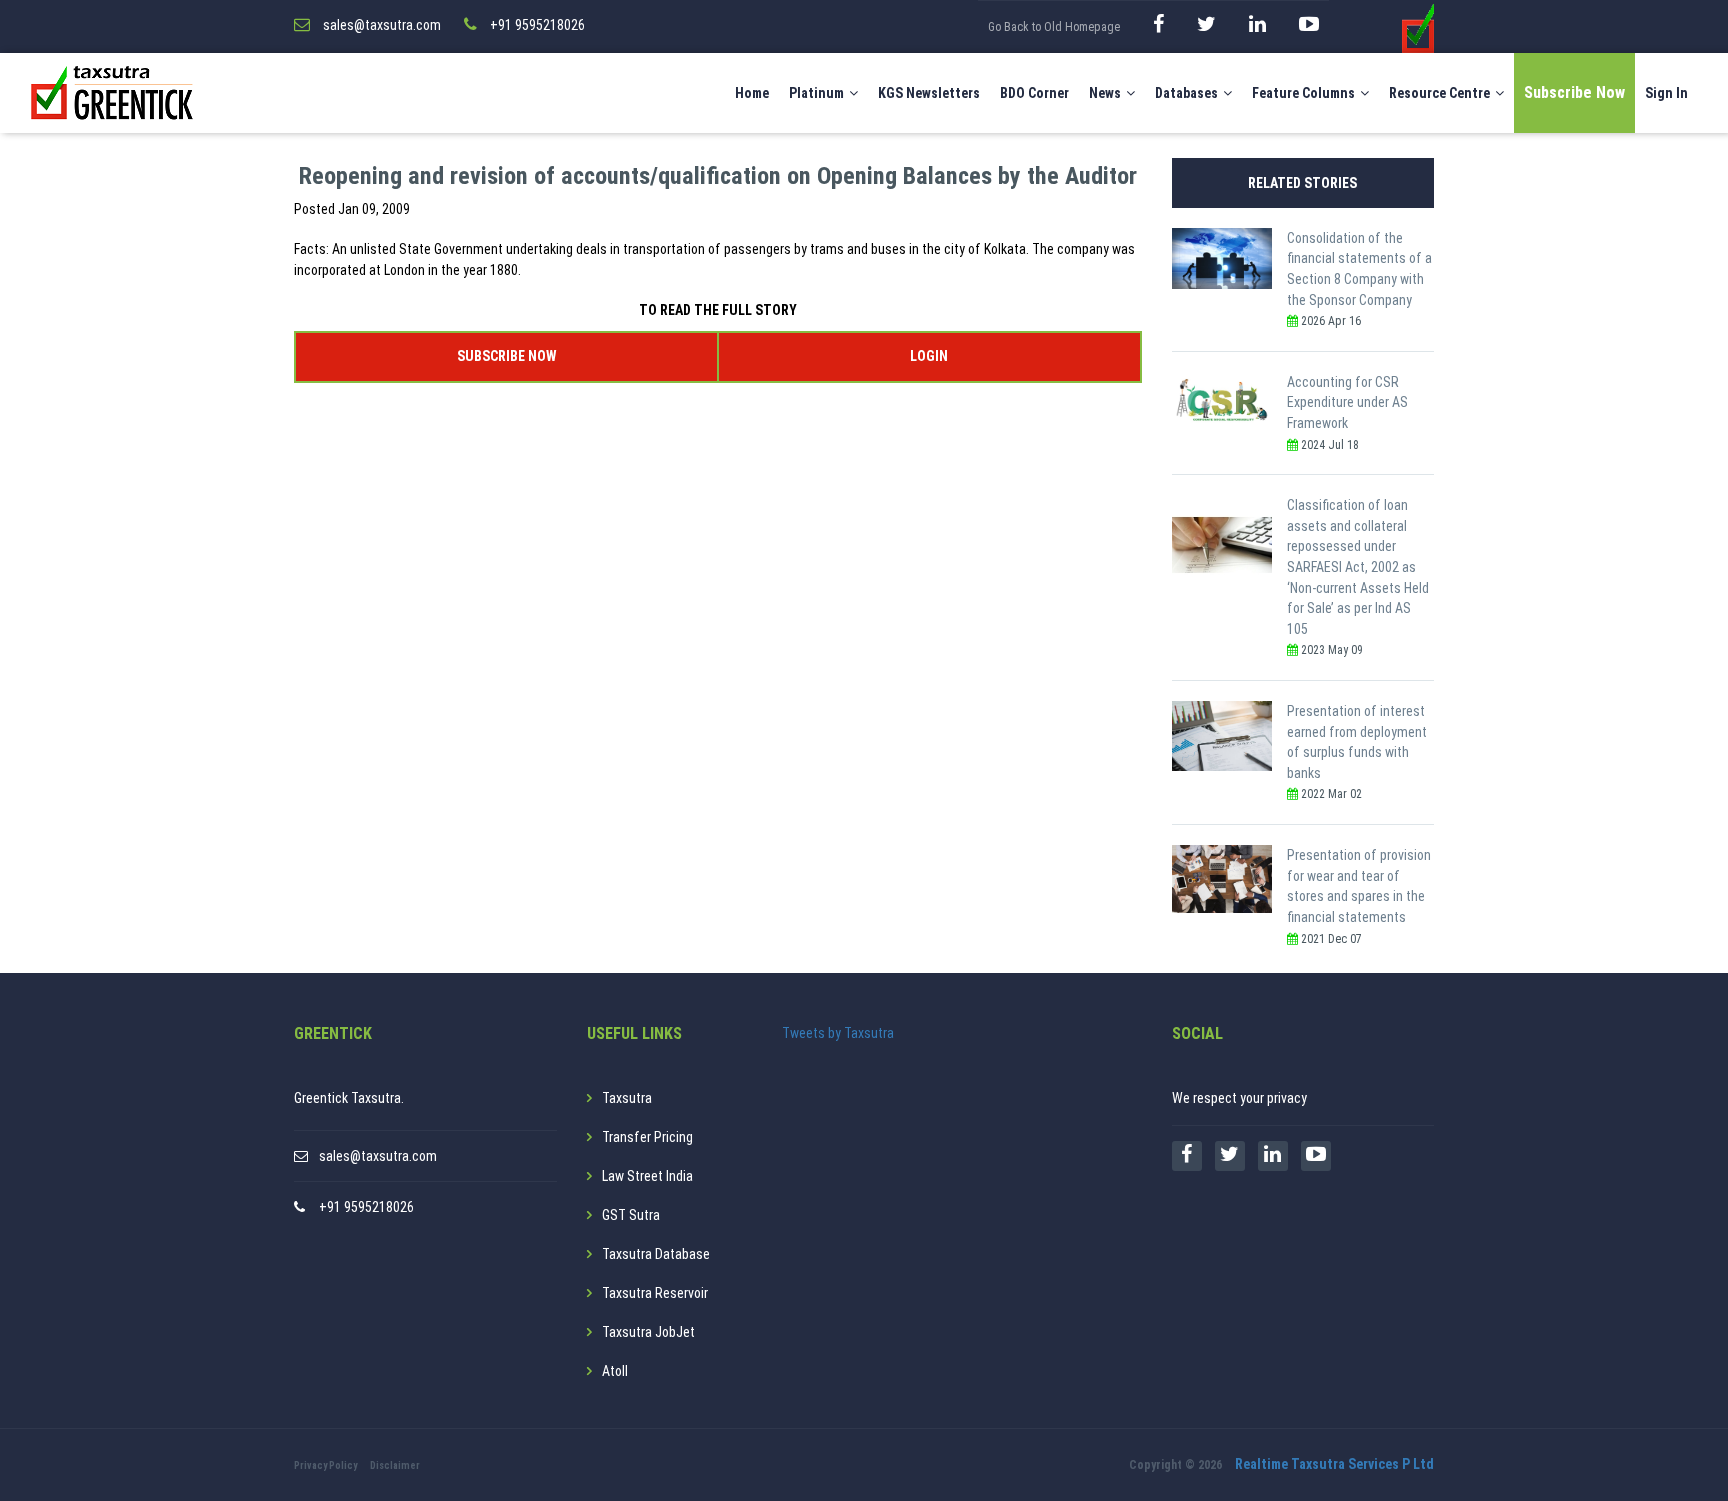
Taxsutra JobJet (648, 1332)
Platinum (816, 93)
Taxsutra (627, 1098)
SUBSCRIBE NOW (506, 356)
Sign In (1666, 93)
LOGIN (929, 356)
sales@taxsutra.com (378, 1156)
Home (752, 93)
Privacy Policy (325, 1465)
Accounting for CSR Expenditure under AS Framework (1347, 402)
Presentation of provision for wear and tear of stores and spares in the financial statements (1359, 886)
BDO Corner (1034, 93)
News (1105, 93)
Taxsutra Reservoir (655, 1293)
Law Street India (647, 1176)
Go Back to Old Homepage (1054, 27)
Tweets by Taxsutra (838, 1033)
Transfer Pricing (647, 1137)
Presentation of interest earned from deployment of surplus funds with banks (1357, 742)
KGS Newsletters (929, 93)
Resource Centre (1439, 93)
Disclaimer (395, 1465)
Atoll (615, 1371)
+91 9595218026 (366, 1207)
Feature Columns (1303, 93)
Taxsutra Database (656, 1254)
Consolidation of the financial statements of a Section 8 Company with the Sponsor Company (1359, 269)
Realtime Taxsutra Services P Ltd (1334, 1464)
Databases (1186, 93)
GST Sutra (631, 1215)
